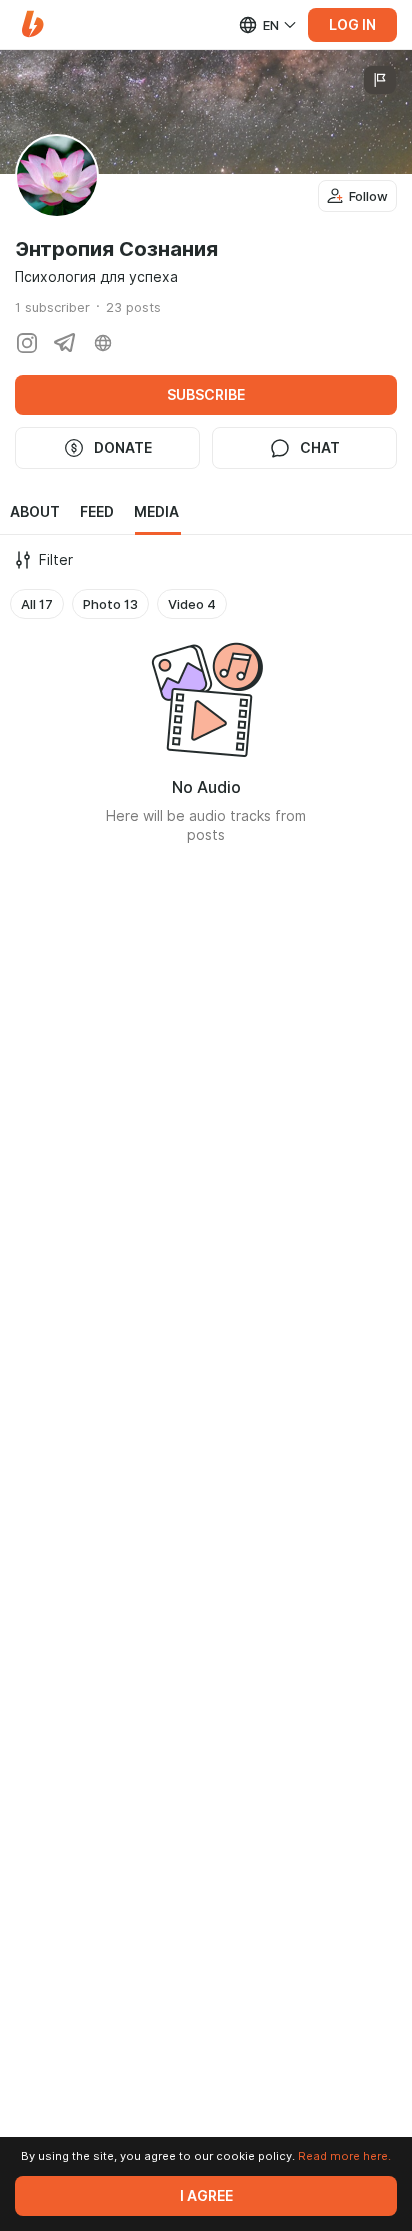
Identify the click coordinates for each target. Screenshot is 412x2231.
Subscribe (206, 395)
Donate (123, 448)
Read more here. (344, 2156)
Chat (320, 448)
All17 (37, 604)
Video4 (192, 604)
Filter (56, 560)
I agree (206, 2196)
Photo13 (110, 604)
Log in (352, 25)
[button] (32, 24)
